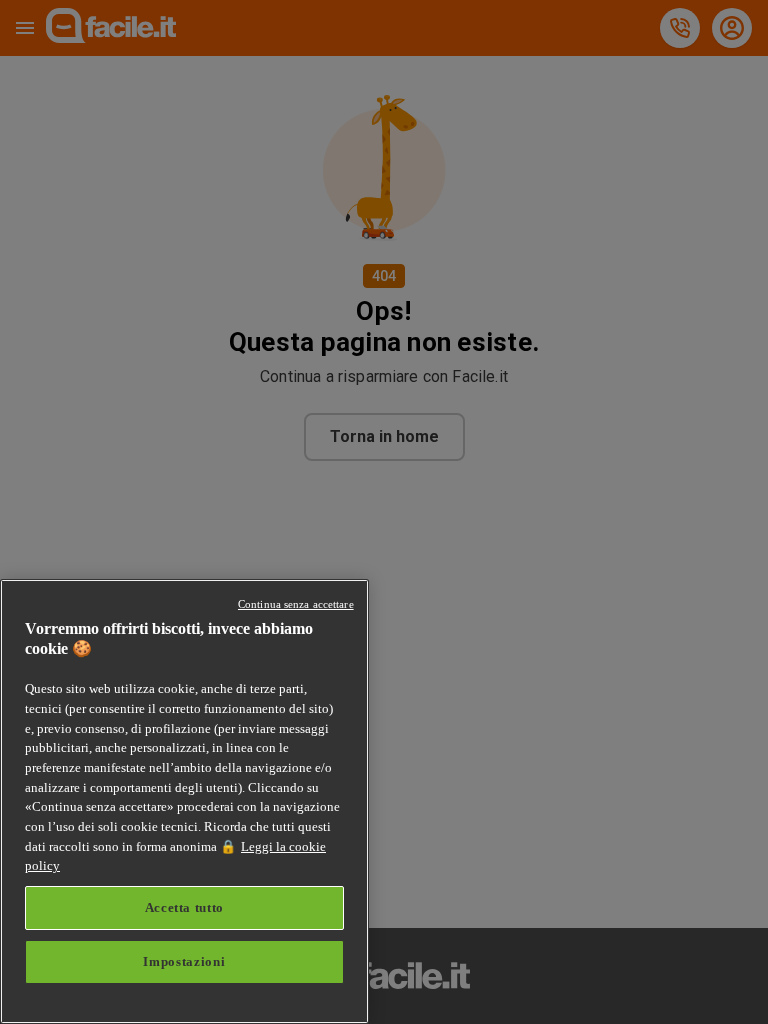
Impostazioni (184, 961)
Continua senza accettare (296, 604)
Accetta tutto (185, 907)
